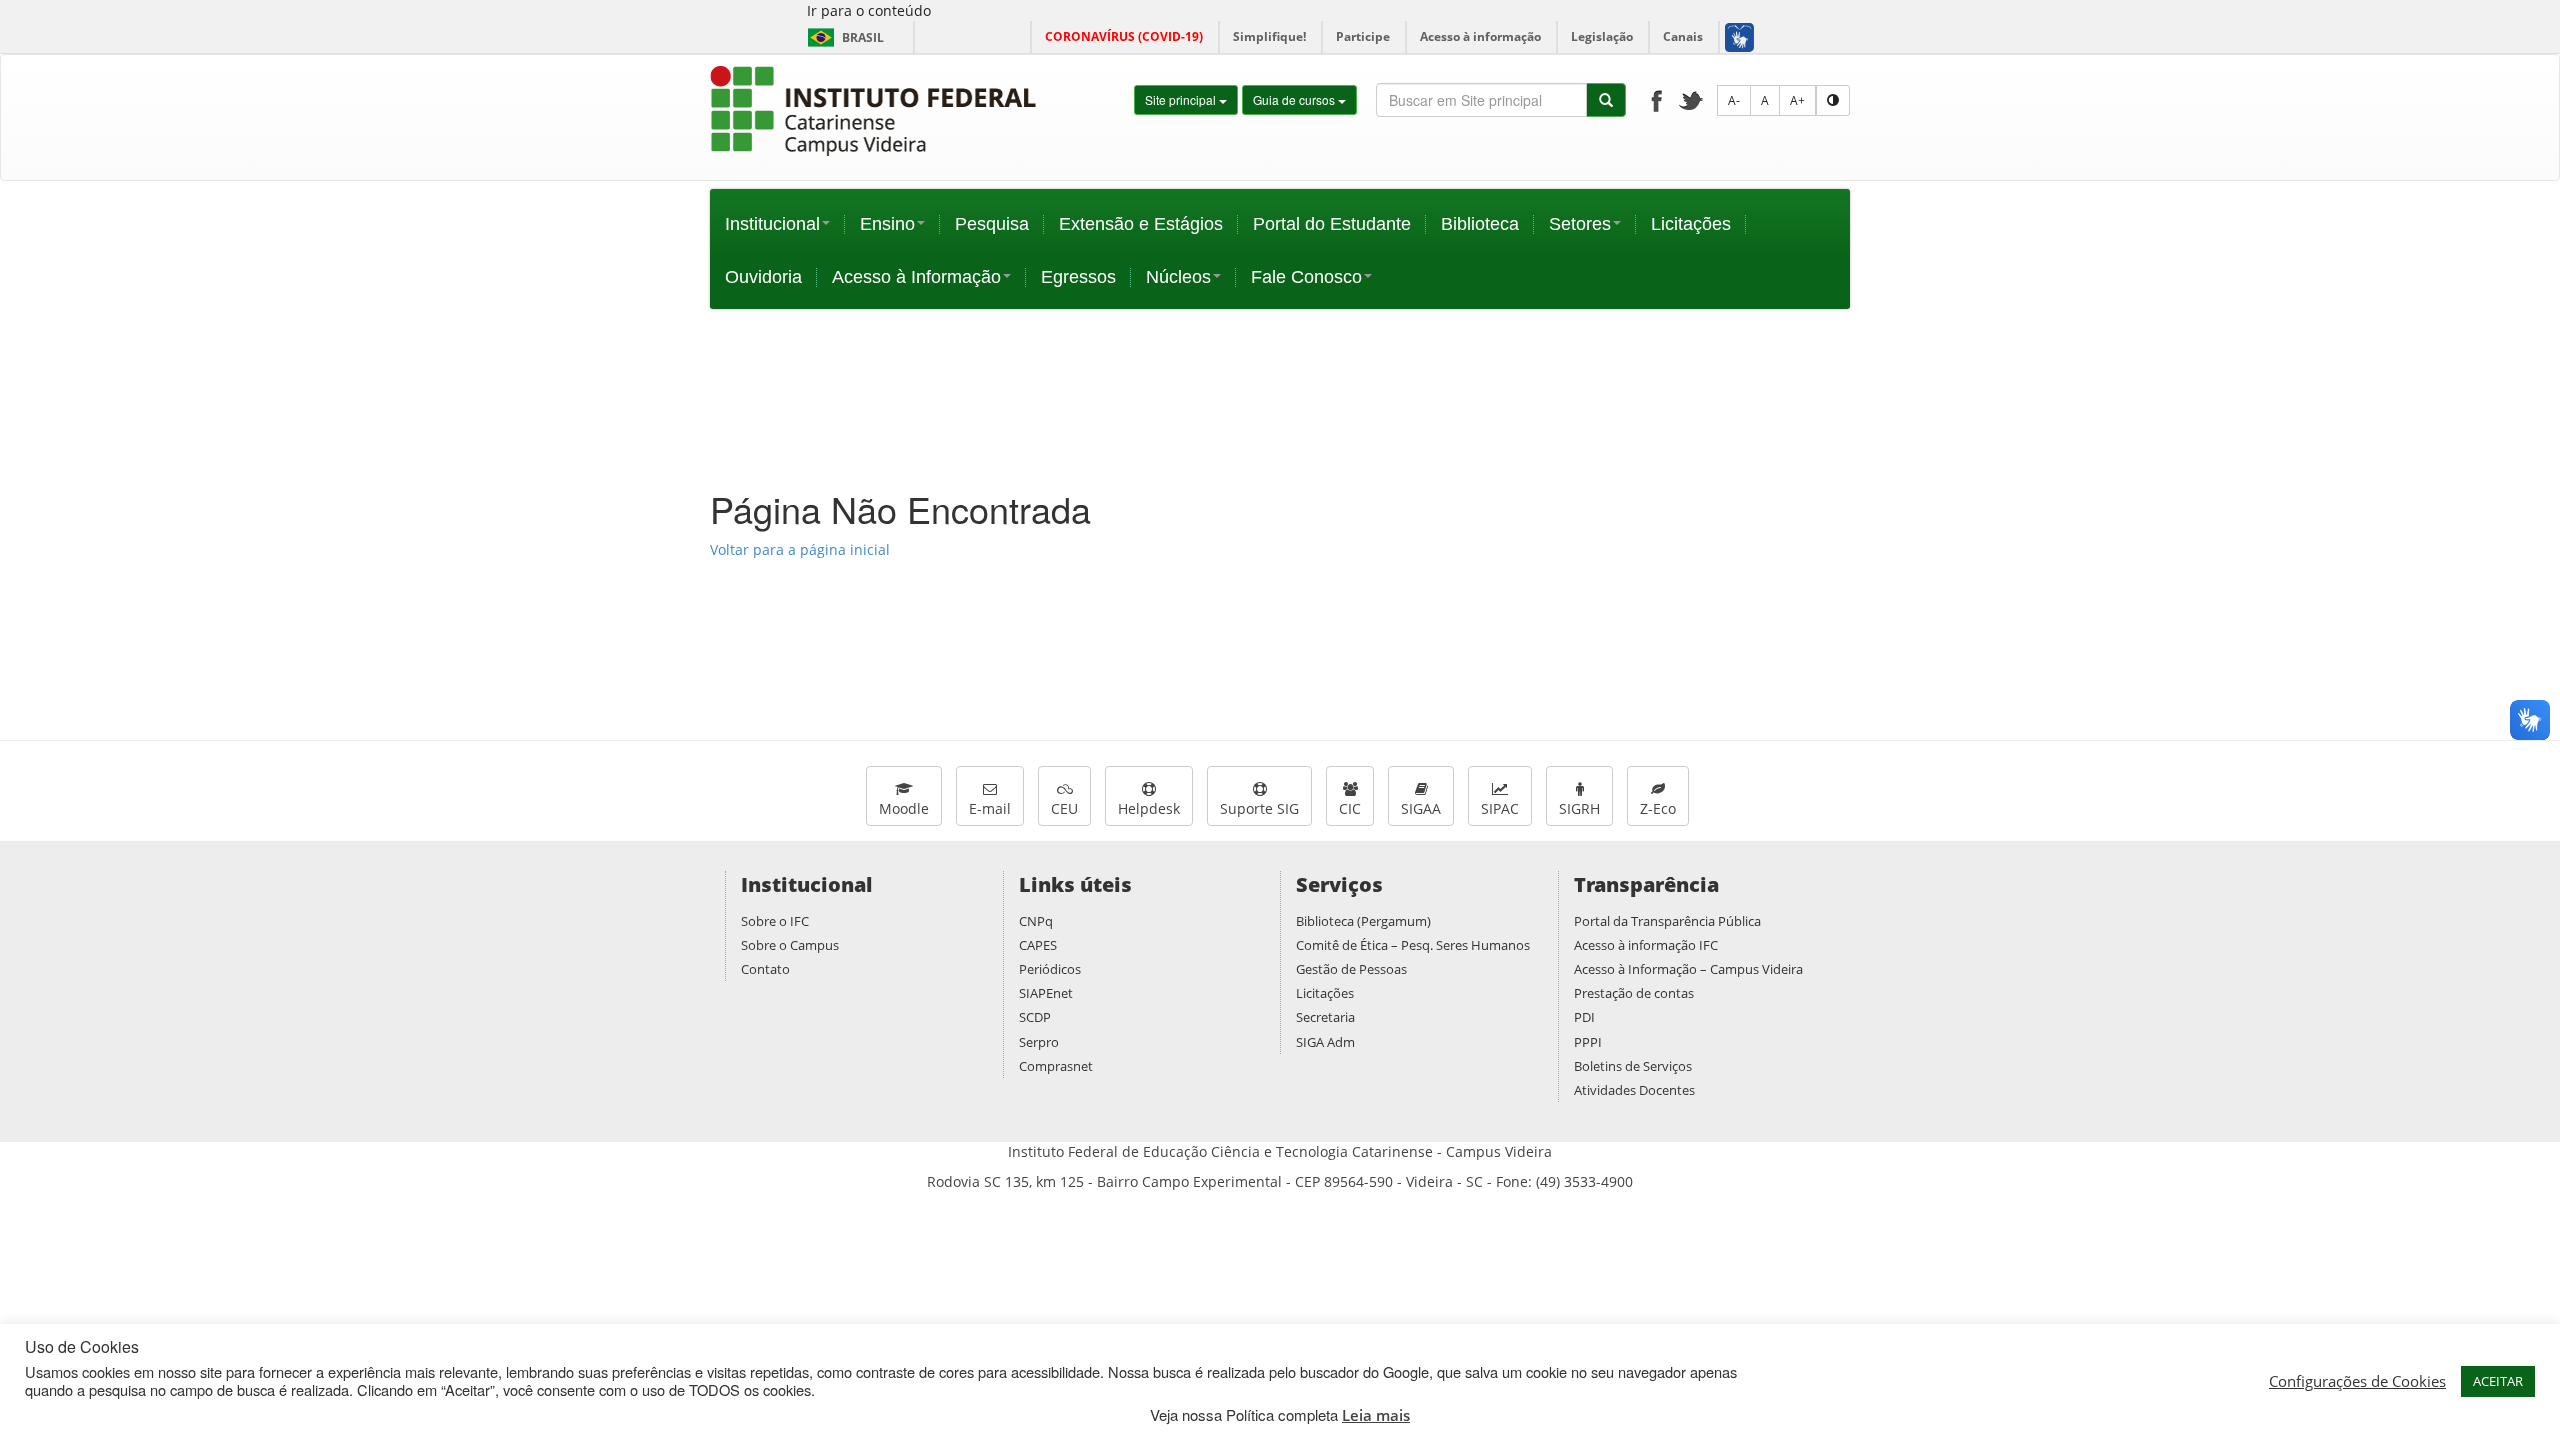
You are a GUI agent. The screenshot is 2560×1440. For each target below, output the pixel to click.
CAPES (1038, 945)
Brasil (842, 37)
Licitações (1691, 224)
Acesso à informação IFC (1646, 945)
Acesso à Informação (916, 277)
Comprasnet (1056, 1066)
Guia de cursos (1295, 99)
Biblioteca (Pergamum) (1363, 921)
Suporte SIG (1259, 808)
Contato (765, 969)
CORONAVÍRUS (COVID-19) (1124, 36)
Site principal (1182, 99)
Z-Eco (1658, 808)
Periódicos (1050, 969)
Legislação (1602, 36)
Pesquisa (992, 224)
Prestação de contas (1634, 993)
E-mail (990, 808)
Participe (1363, 36)
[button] (1738, 37)
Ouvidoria (763, 277)
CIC (1350, 808)
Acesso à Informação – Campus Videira (1688, 969)
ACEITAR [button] (2498, 1381)
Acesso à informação (1480, 36)
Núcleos (1178, 277)
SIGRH (1579, 808)
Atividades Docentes (1634, 1090)
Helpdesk (1149, 808)
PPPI (1588, 1042)
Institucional (772, 224)
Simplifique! (1269, 36)
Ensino (887, 224)
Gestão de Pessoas (1351, 969)
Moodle (904, 808)
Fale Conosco (1306, 277)
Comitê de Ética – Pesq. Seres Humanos (1413, 945)
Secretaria (1325, 1017)
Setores (1580, 224)
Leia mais (1376, 1415)
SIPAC (1500, 808)
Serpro (1039, 1042)
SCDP (1035, 1017)
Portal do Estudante (1332, 224)
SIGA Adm (1325, 1042)
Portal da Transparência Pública (1667, 921)
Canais (1683, 36)
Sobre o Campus (790, 945)
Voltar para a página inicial (800, 549)
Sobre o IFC (775, 921)
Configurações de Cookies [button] (2357, 1381)
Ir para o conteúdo (869, 10)
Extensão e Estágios (1141, 224)
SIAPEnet (1046, 993)
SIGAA (1421, 808)
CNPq (1036, 921)
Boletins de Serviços (1633, 1066)
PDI (1584, 1017)
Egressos (1078, 277)
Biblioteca (1480, 224)
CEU (1064, 808)
